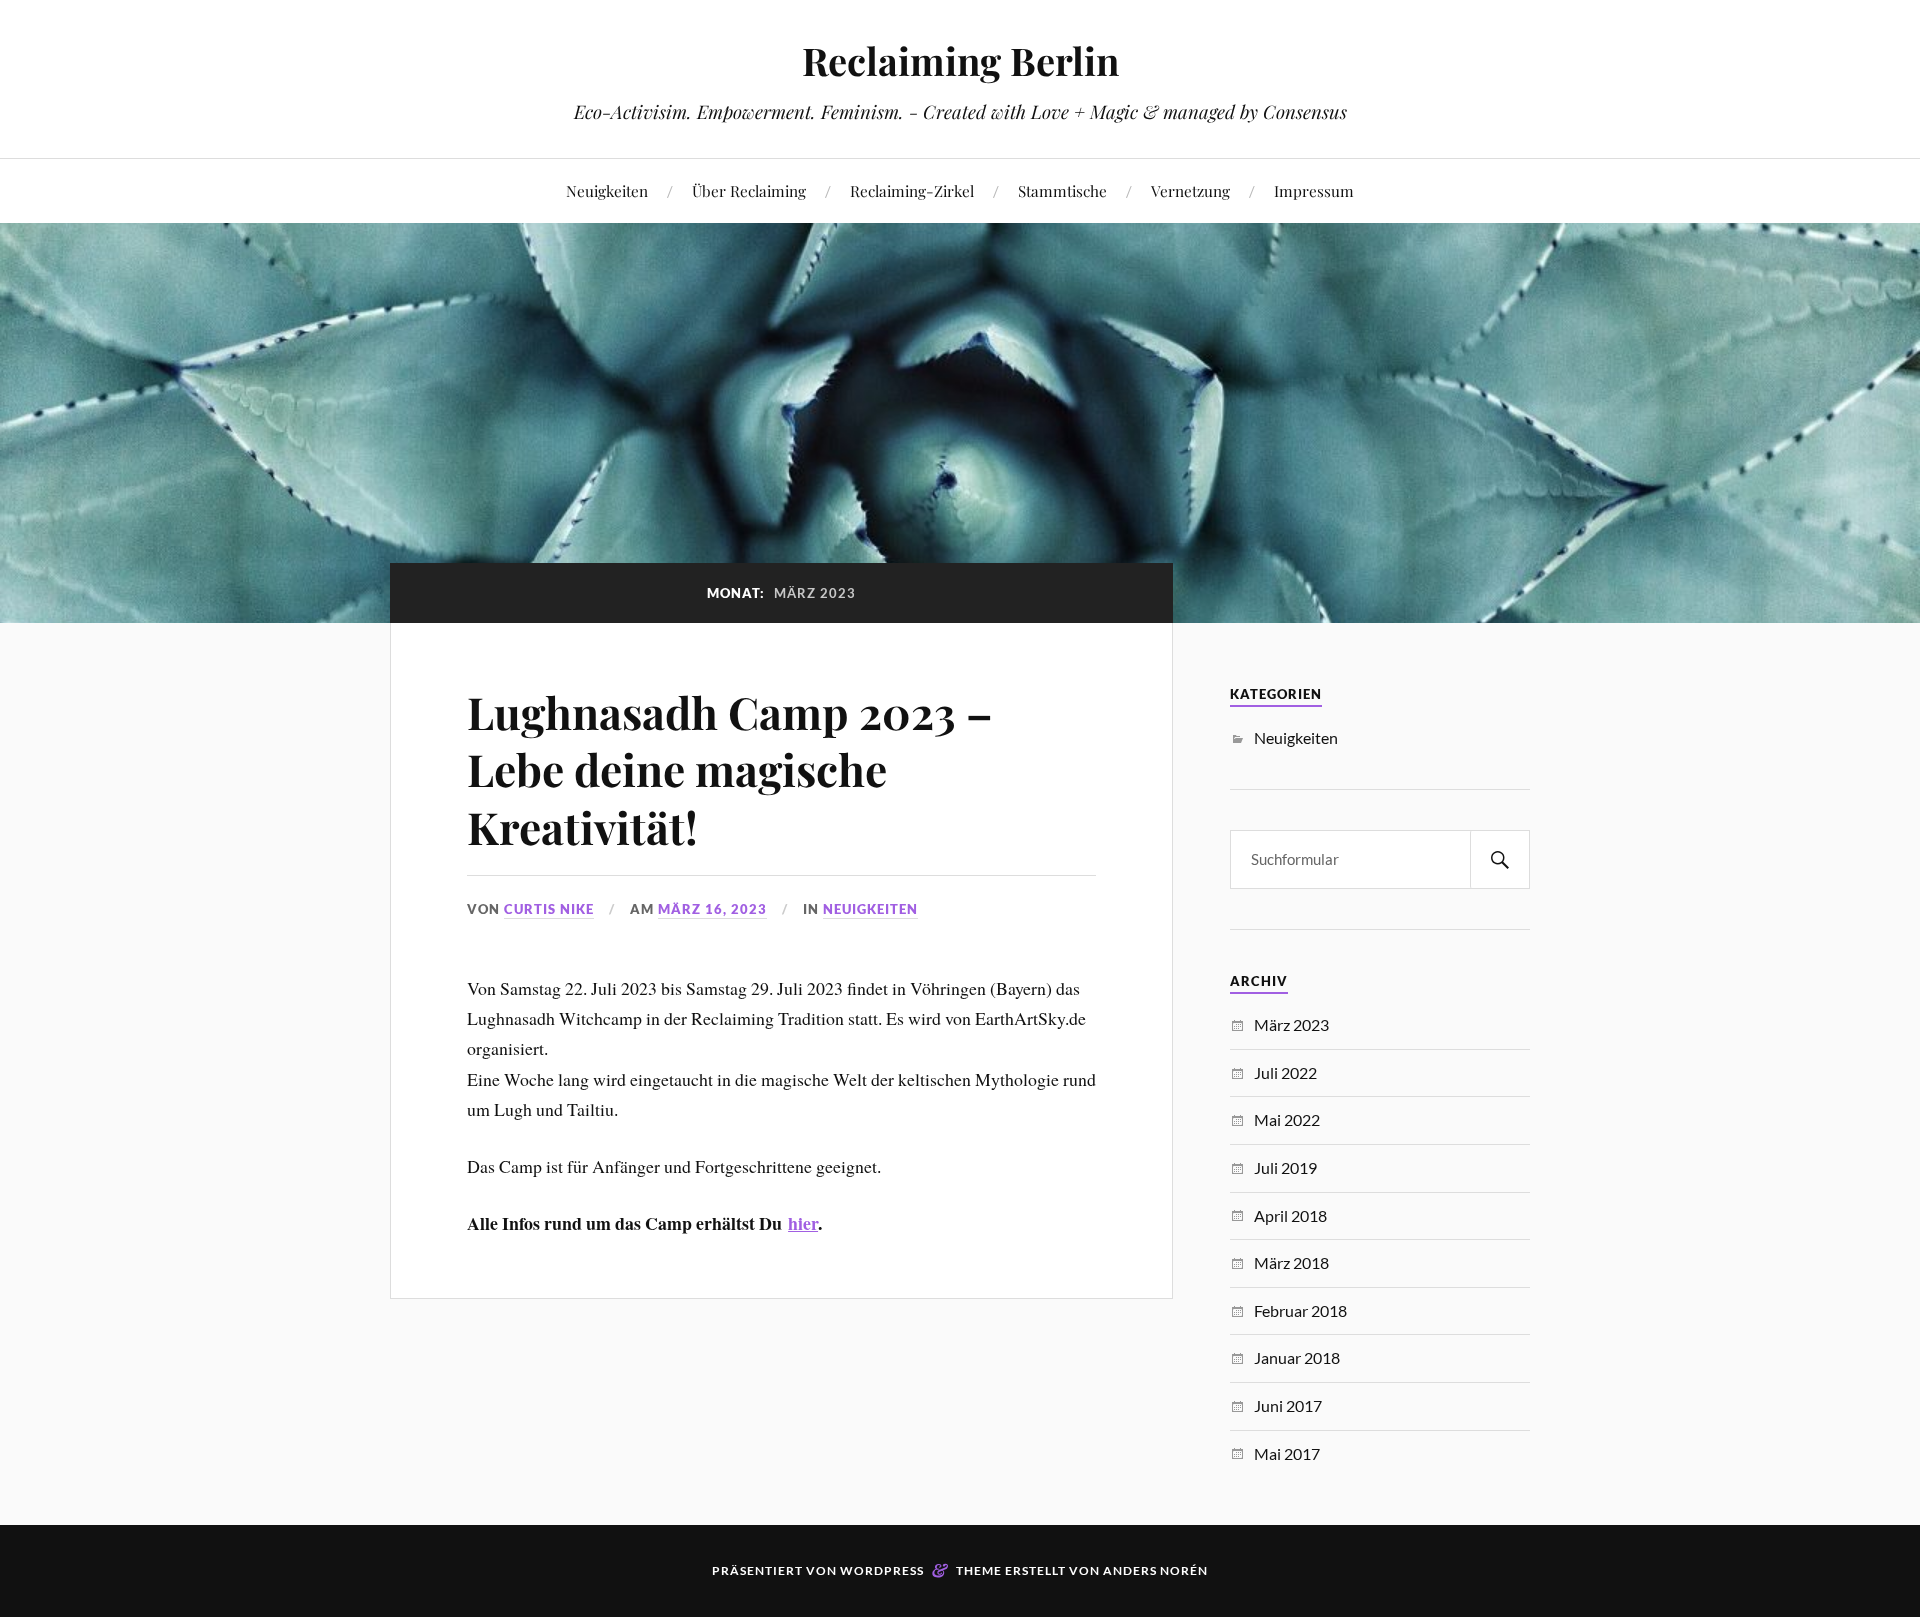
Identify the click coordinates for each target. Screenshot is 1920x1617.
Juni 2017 (1288, 1405)
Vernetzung (1190, 190)
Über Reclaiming (749, 190)
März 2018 (1291, 1262)
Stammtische (1062, 190)
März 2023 (1291, 1024)
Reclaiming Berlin (960, 60)
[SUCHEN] (1500, 859)
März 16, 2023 (712, 909)
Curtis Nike (549, 909)
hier (803, 1223)
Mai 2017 (1287, 1453)
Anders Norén (1155, 1570)
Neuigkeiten (607, 190)
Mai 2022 (1287, 1119)
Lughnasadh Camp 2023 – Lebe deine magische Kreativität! (730, 769)
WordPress (882, 1570)
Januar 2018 (1297, 1357)
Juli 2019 (1285, 1167)
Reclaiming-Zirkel (912, 190)
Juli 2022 (1285, 1072)
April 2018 (1290, 1215)
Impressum (1314, 190)
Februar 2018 (1300, 1310)
